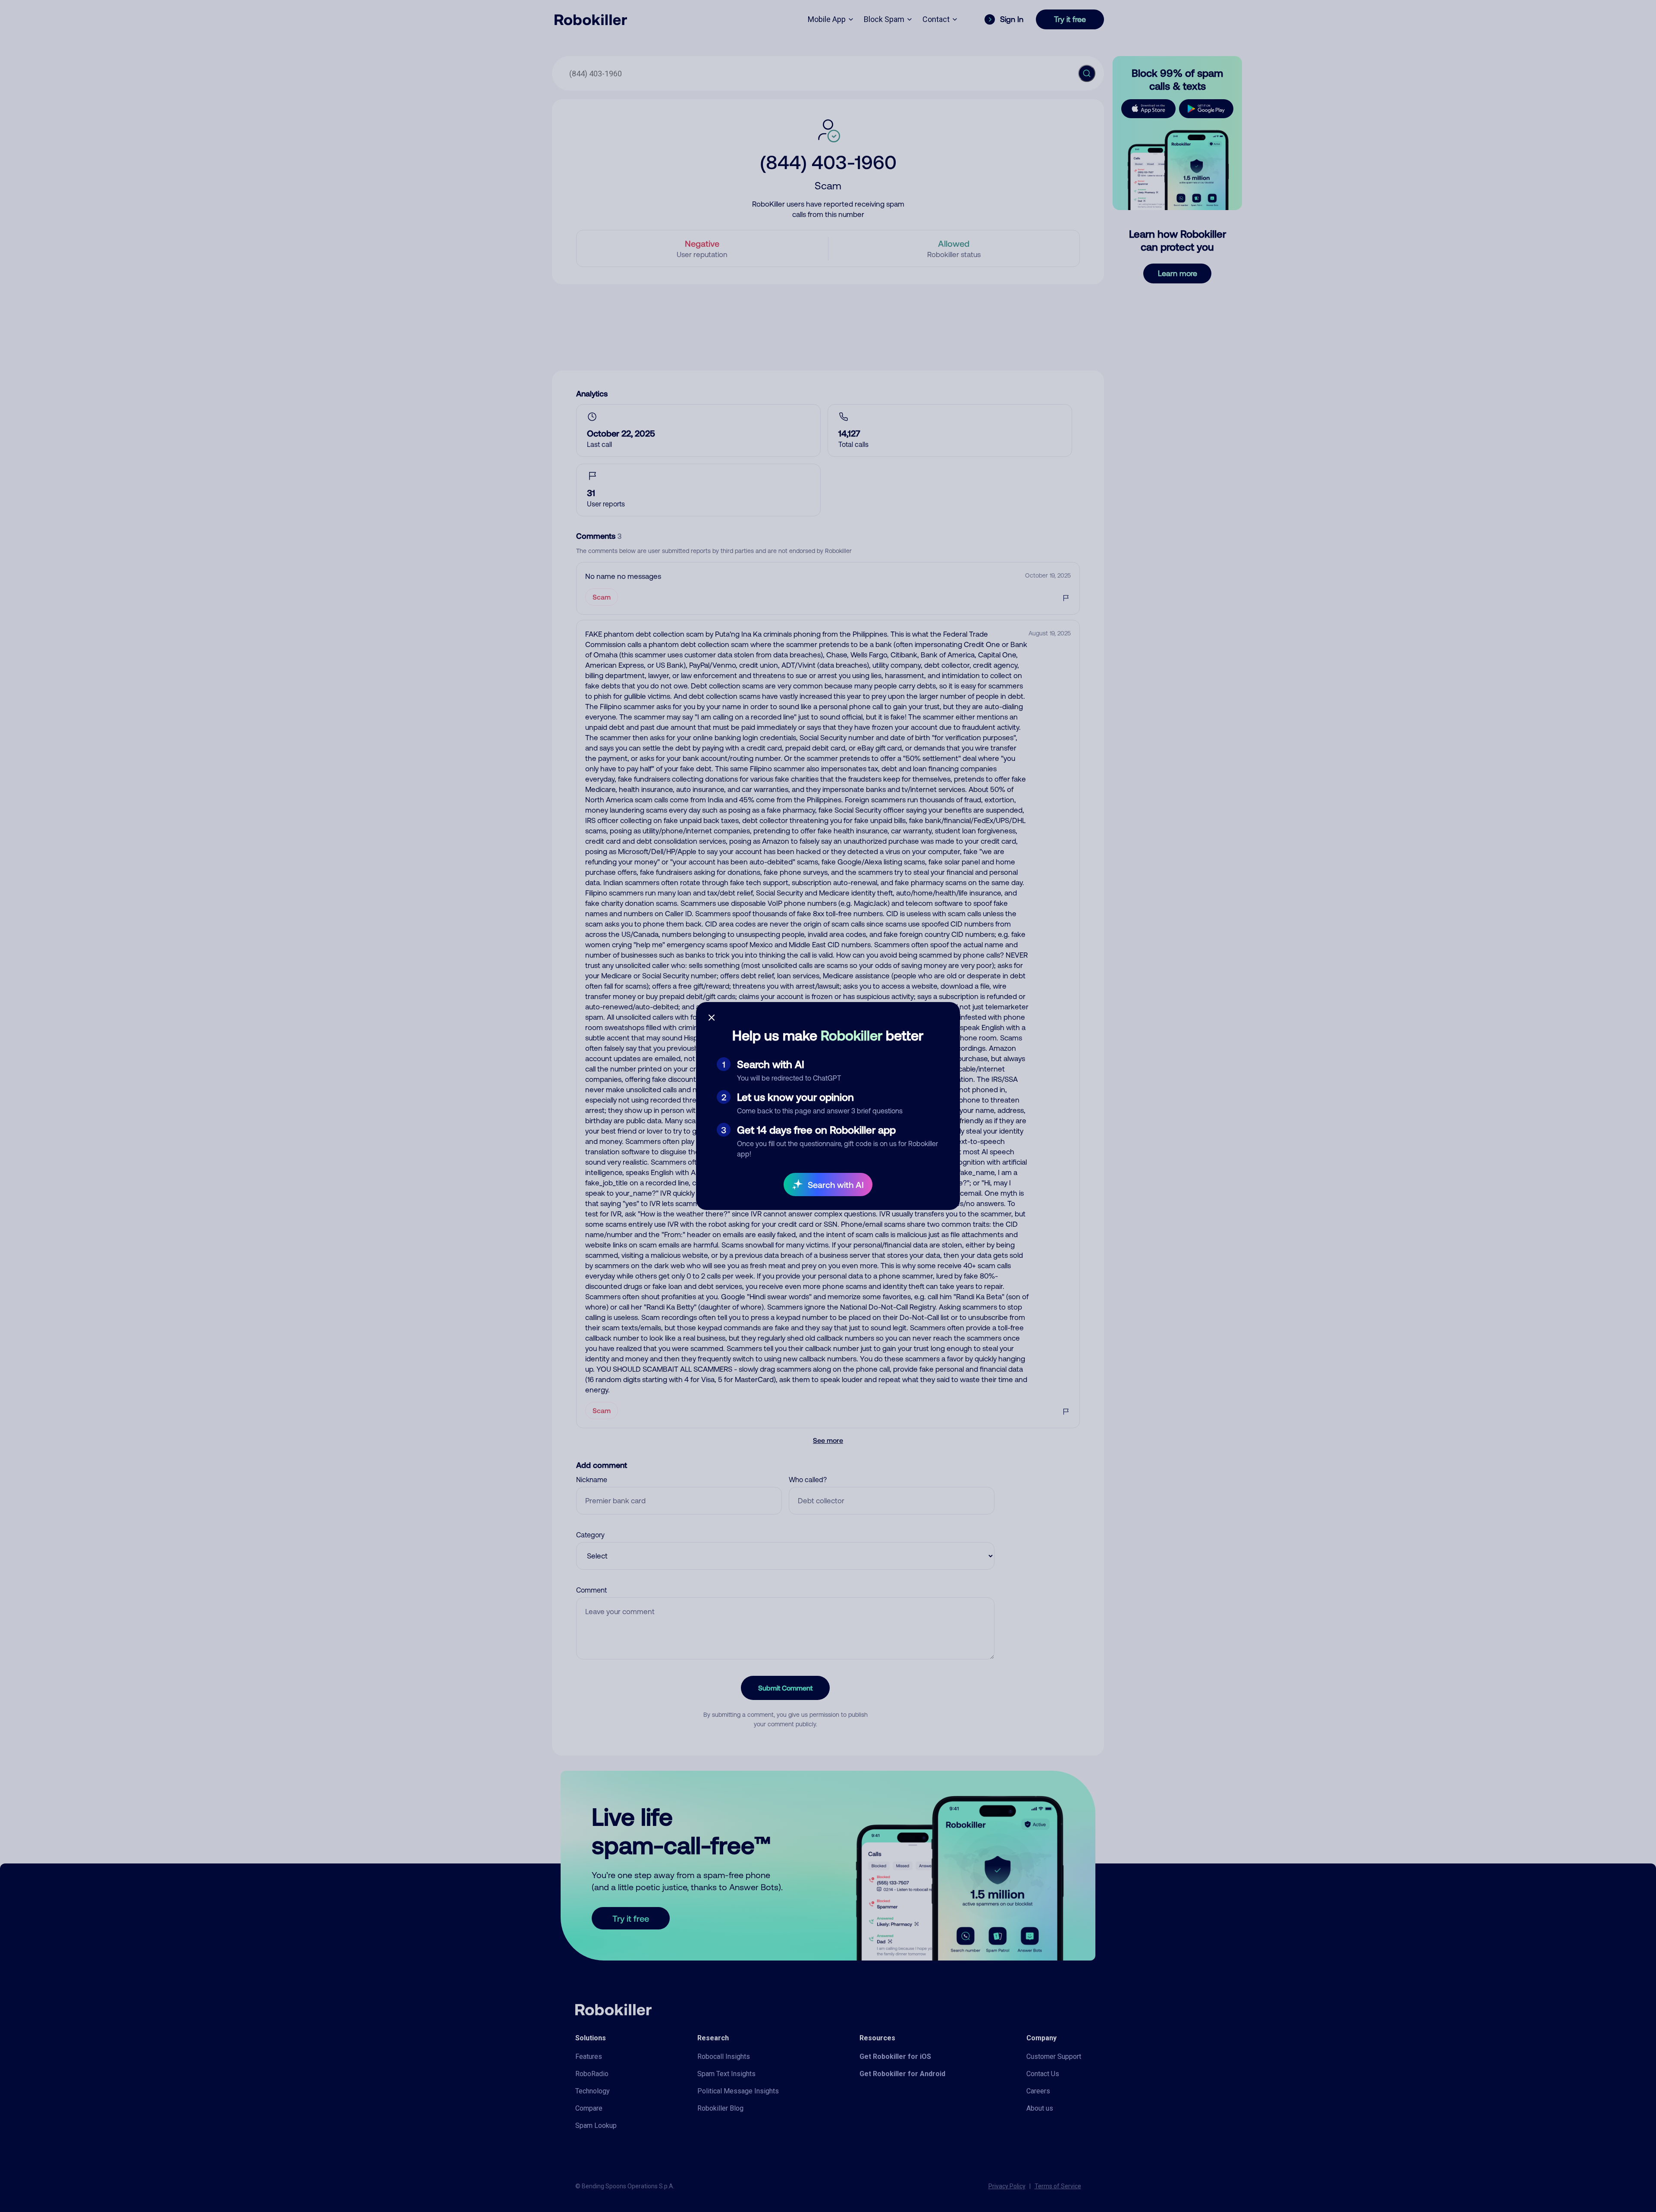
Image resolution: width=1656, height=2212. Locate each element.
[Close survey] (712, 1018)
